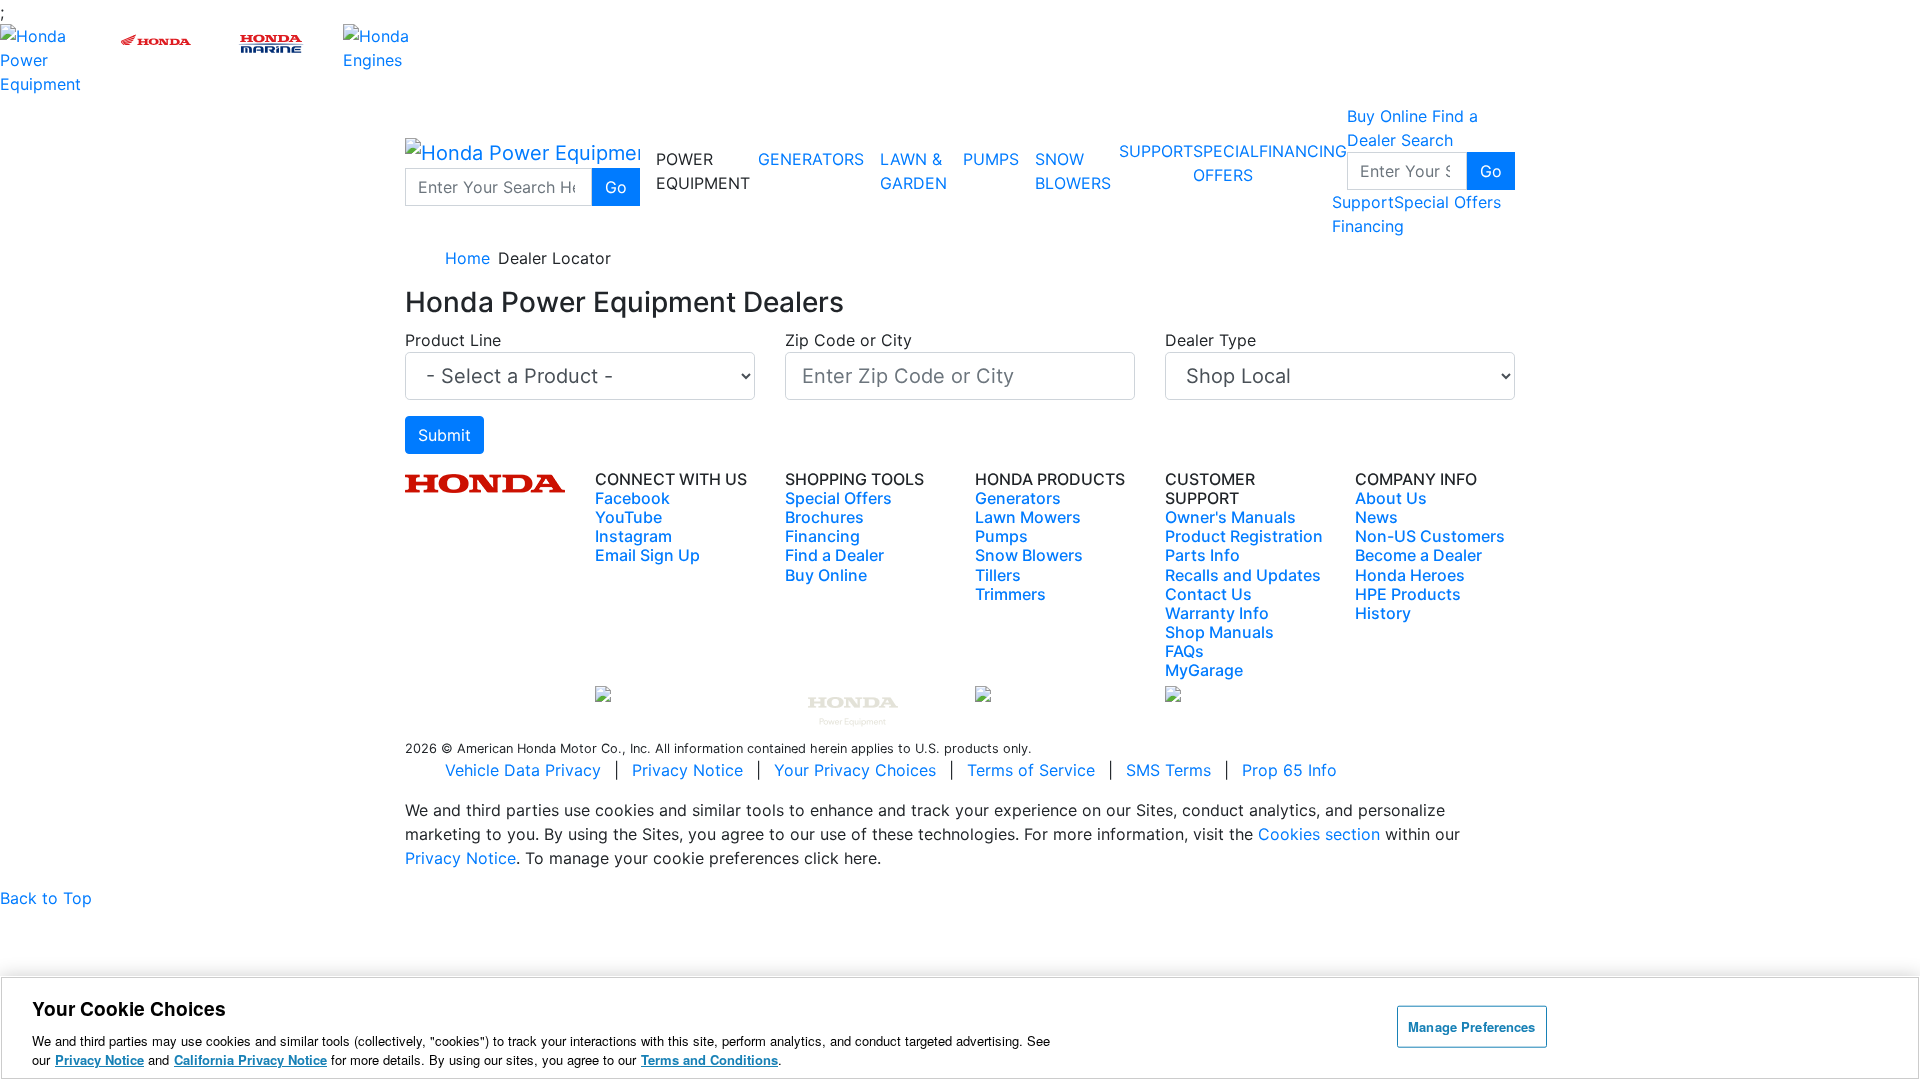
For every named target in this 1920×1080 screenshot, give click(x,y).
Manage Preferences (1471, 1026)
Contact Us (1208, 594)
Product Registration (1244, 536)
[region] (960, 1028)
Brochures (824, 517)
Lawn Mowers (1028, 517)
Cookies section (1321, 834)
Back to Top (46, 898)
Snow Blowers (1073, 171)
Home (467, 258)
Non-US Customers (1430, 536)
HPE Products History (1408, 603)
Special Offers (1447, 202)
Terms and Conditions (709, 1059)
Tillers (998, 575)
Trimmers (1010, 594)
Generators (811, 159)
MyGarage (1204, 670)
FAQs (1184, 651)
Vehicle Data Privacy (523, 770)
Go (616, 187)
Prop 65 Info (1289, 770)
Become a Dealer (1418, 555)
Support (1156, 151)
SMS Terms (1168, 770)
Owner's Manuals (1230, 517)
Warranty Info (1217, 613)
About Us (1391, 498)
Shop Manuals (1219, 632)
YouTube (628, 517)
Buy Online (826, 575)
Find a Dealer (834, 555)
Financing (1303, 151)
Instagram (633, 536)
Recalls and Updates (1243, 575)
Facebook (632, 498)
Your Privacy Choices (855, 770)
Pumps (991, 159)
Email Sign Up (647, 555)
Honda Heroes (1410, 575)
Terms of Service (1031, 770)
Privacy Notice (687, 770)
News (1376, 517)
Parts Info (1202, 555)
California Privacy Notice (250, 1059)
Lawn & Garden (913, 171)
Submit (444, 435)
